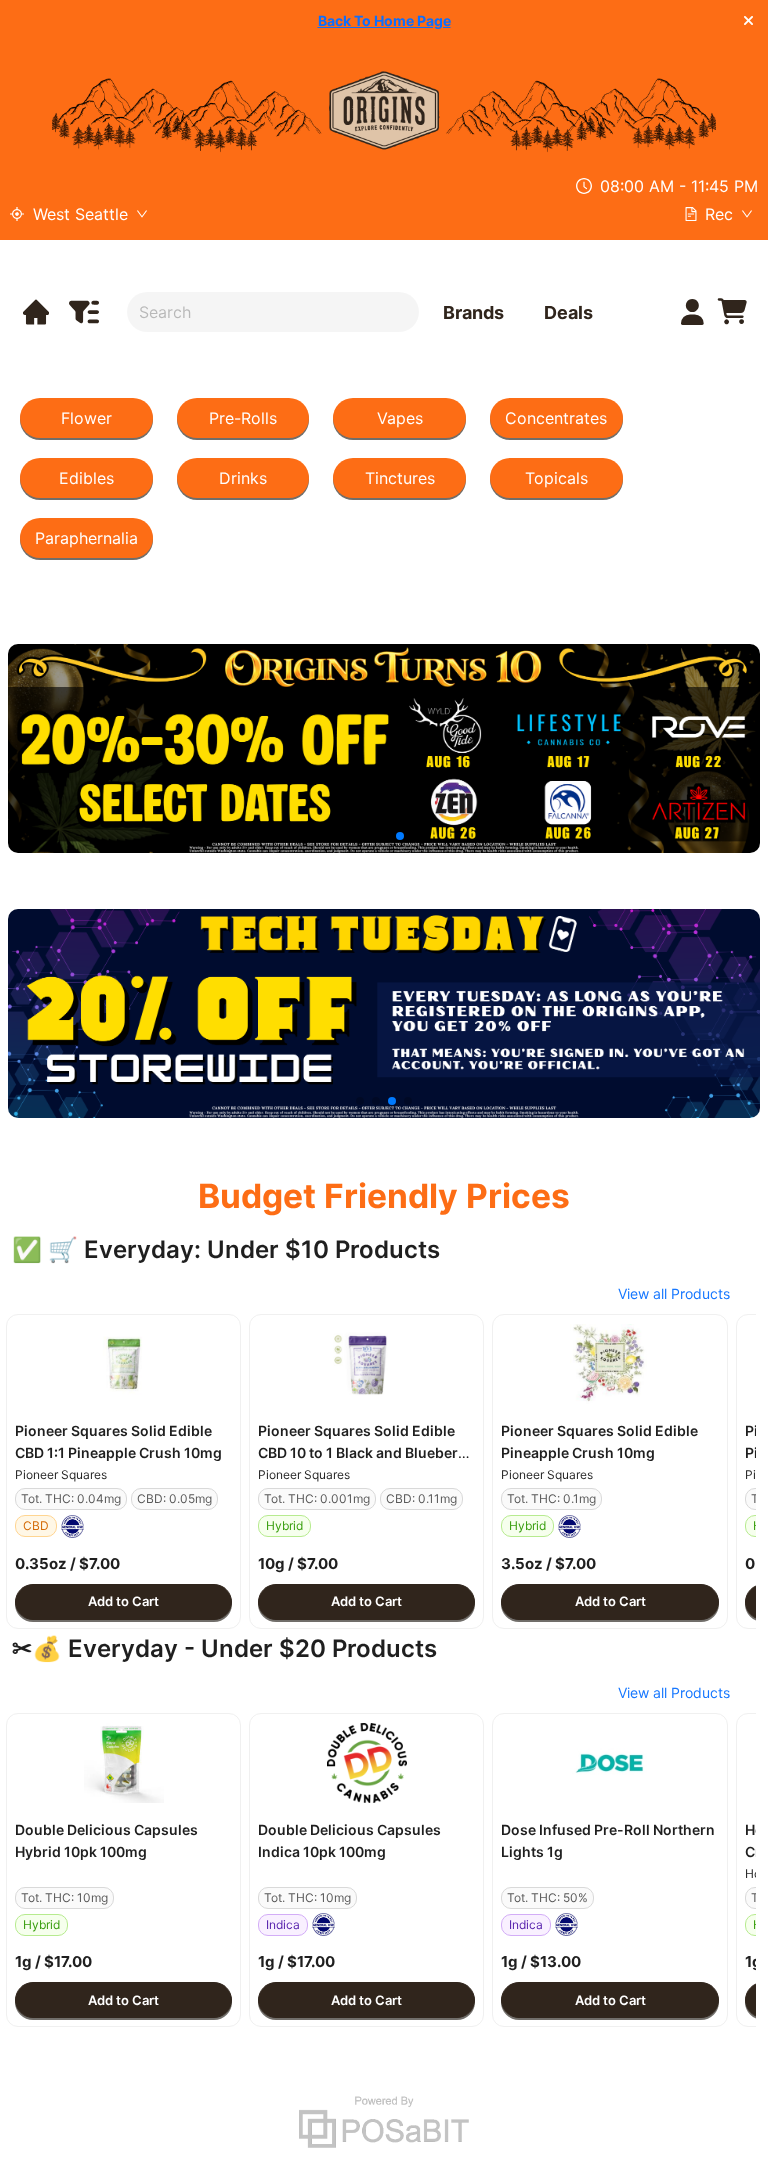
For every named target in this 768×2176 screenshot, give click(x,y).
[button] (123, 1364)
